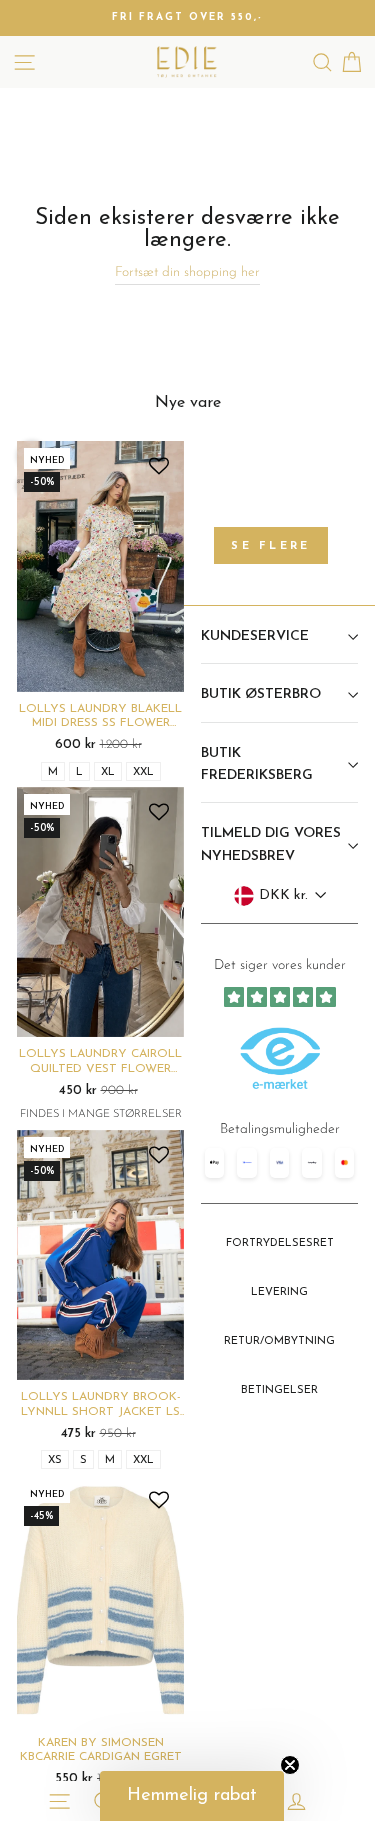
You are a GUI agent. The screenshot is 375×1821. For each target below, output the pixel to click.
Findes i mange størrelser (101, 1114)
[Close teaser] (290, 1765)
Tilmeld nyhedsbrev (279, 1166)
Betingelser (279, 1390)
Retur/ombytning (279, 1341)
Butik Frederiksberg (257, 764)
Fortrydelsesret (280, 1243)
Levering (279, 1292)
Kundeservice (255, 636)
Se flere (270, 546)
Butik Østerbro (261, 694)
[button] (192, 1796)
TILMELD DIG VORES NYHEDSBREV (271, 844)
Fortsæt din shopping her (187, 272)
